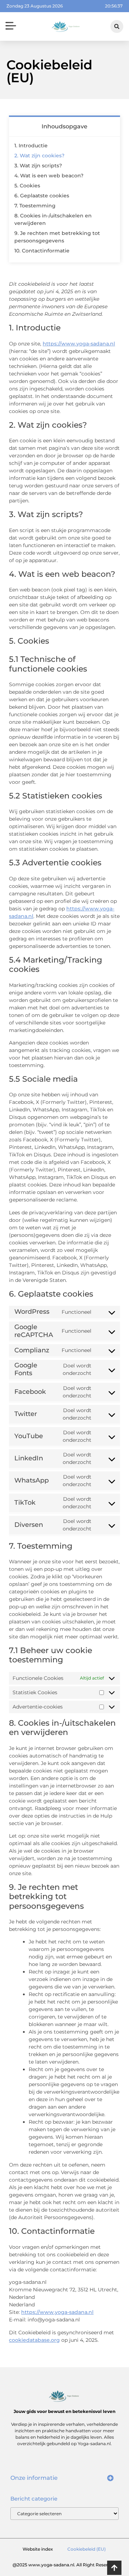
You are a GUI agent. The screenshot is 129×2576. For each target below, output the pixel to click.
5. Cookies (27, 186)
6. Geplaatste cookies (42, 196)
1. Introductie (31, 146)
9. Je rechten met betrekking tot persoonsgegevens (57, 237)
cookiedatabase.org (34, 2340)
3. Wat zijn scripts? (38, 166)
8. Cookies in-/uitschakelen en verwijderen (53, 219)
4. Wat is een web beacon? (49, 176)
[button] (11, 27)
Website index (38, 2549)
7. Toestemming (35, 206)
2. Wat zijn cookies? (39, 156)
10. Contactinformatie (42, 251)
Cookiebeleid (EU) (87, 2549)
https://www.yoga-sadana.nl (79, 344)
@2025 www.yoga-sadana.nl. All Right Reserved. (65, 2565)
